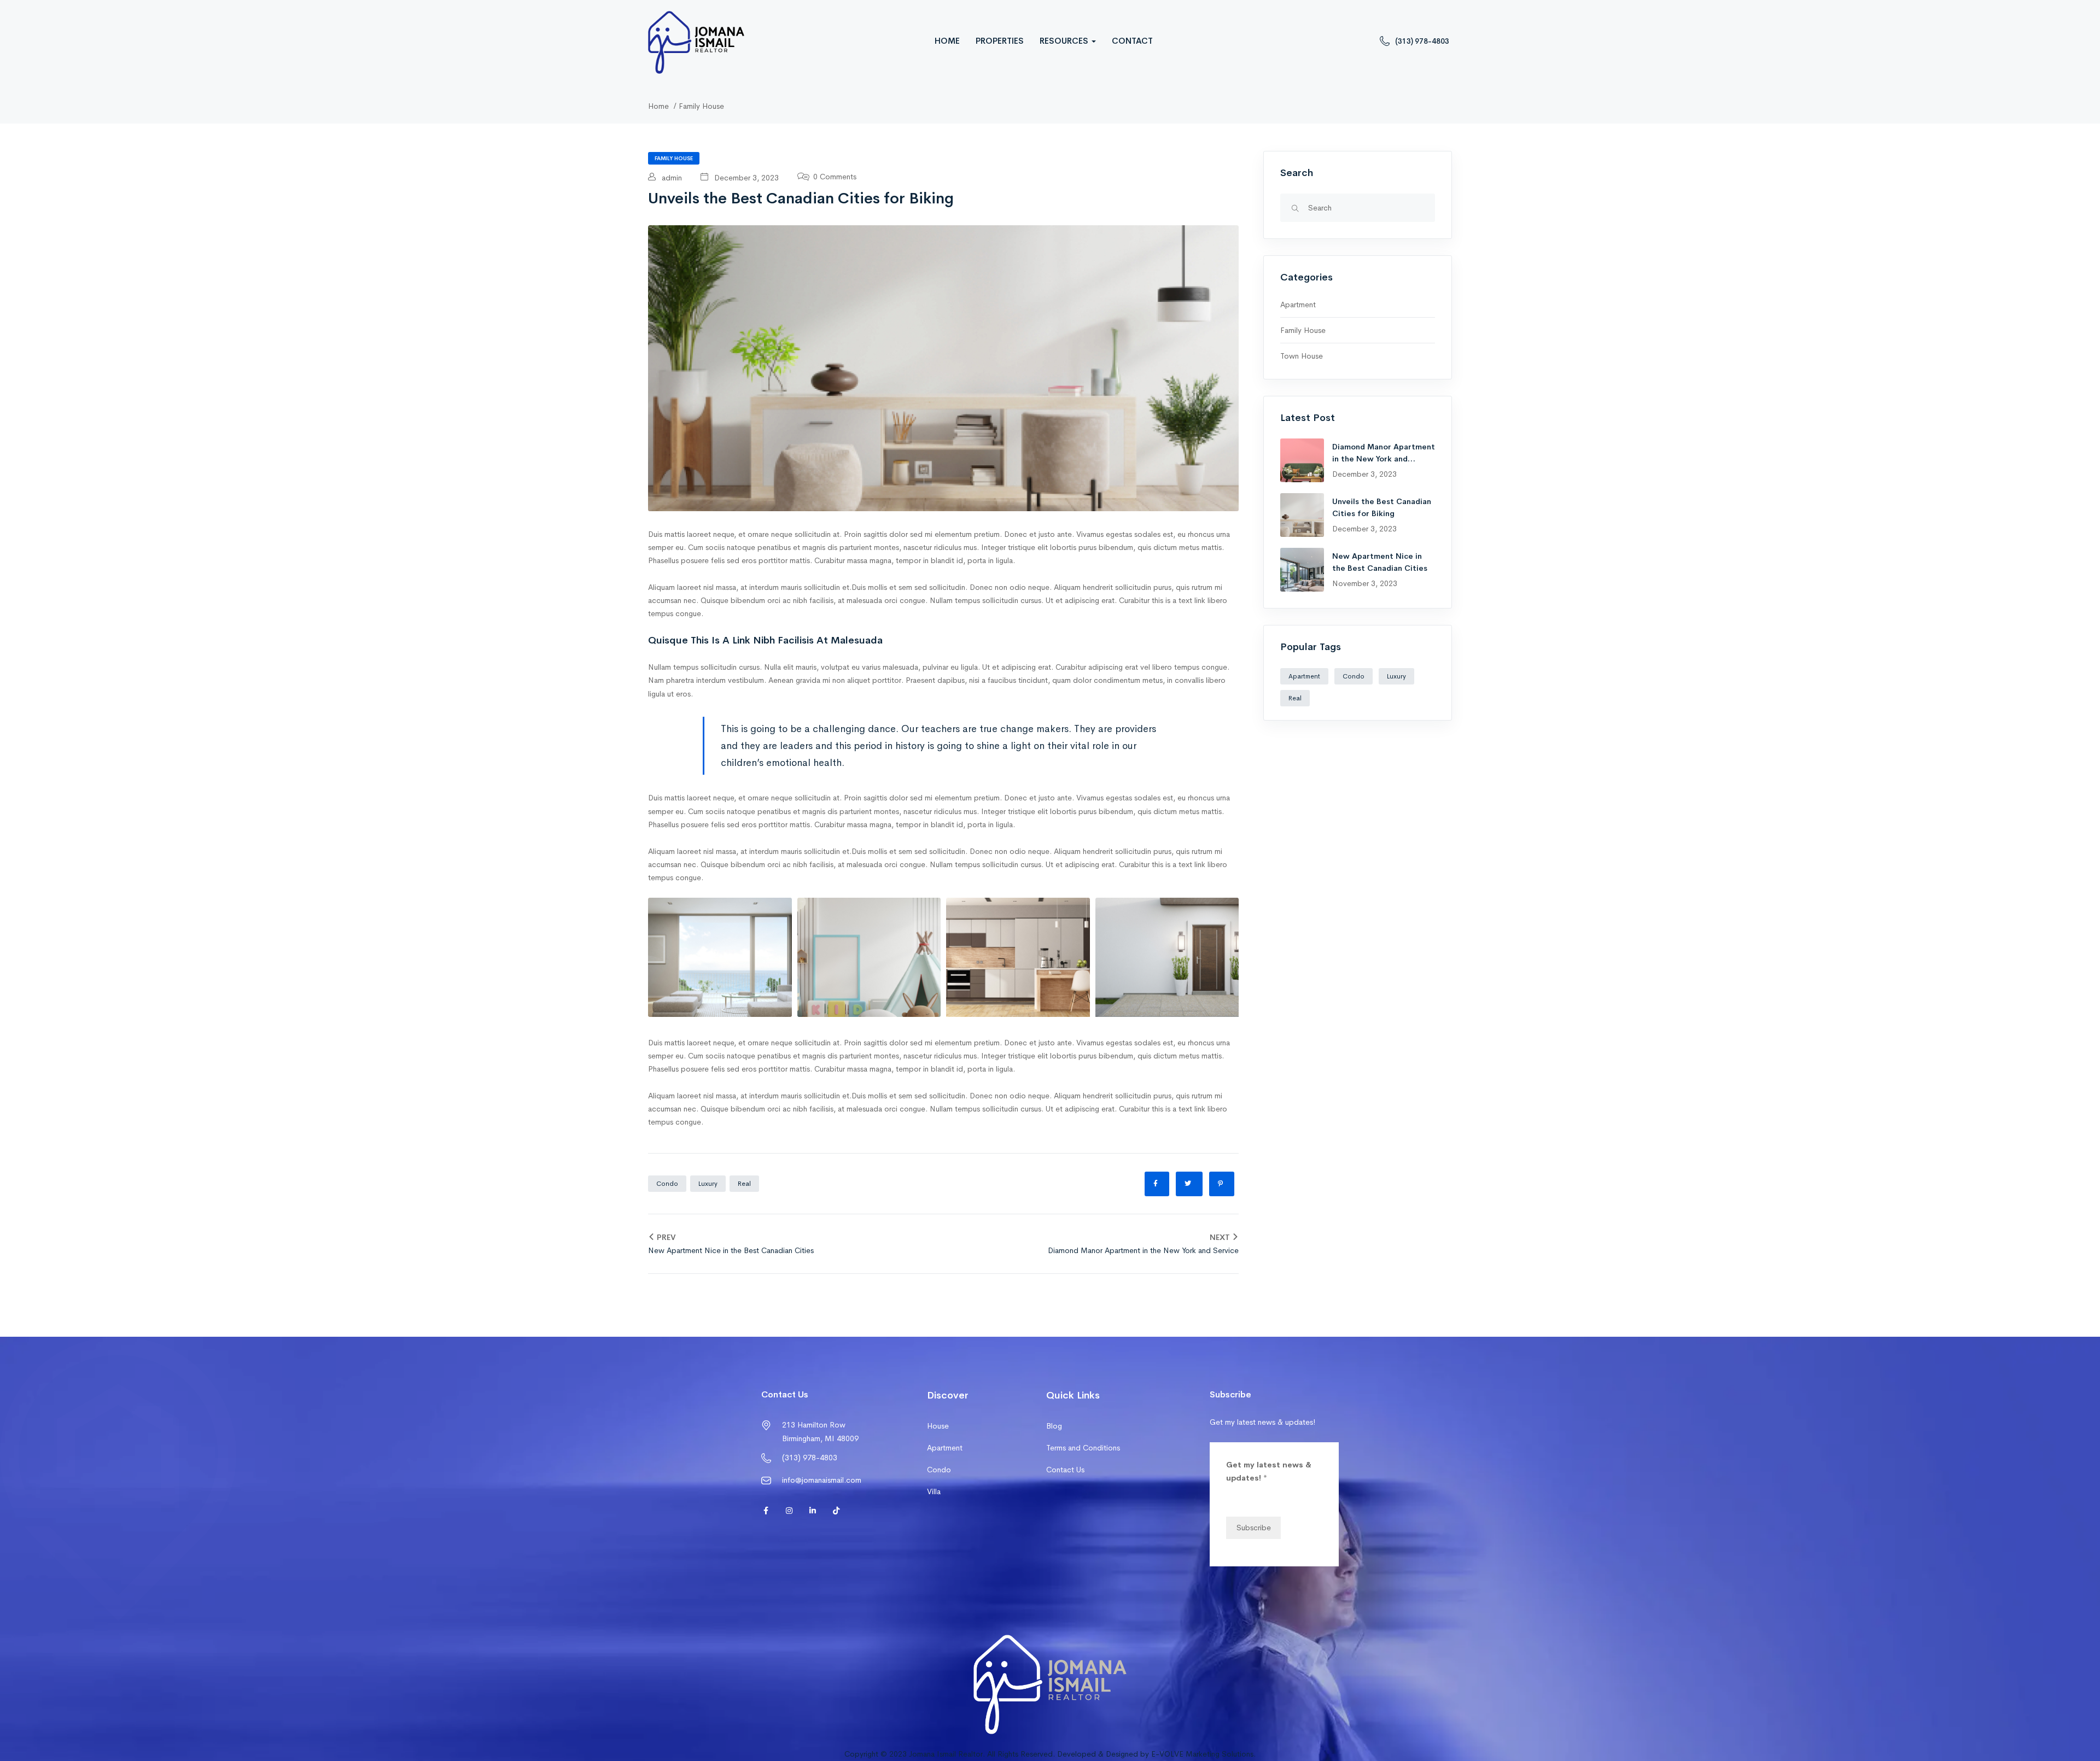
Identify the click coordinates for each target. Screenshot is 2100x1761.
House (938, 1426)
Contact (1132, 41)
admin (671, 178)
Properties (1000, 41)
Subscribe (1254, 1528)
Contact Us (1065, 1470)
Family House (701, 106)
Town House (1302, 356)
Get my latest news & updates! (1269, 1471)
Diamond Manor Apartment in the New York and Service (1384, 459)
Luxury (708, 1184)
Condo (667, 1184)
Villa (934, 1491)
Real (744, 1184)
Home (947, 41)
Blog (1054, 1426)
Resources (1065, 41)
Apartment (1298, 305)
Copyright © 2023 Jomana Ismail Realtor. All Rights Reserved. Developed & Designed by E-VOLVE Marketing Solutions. (1050, 1754)
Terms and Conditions (1083, 1448)
